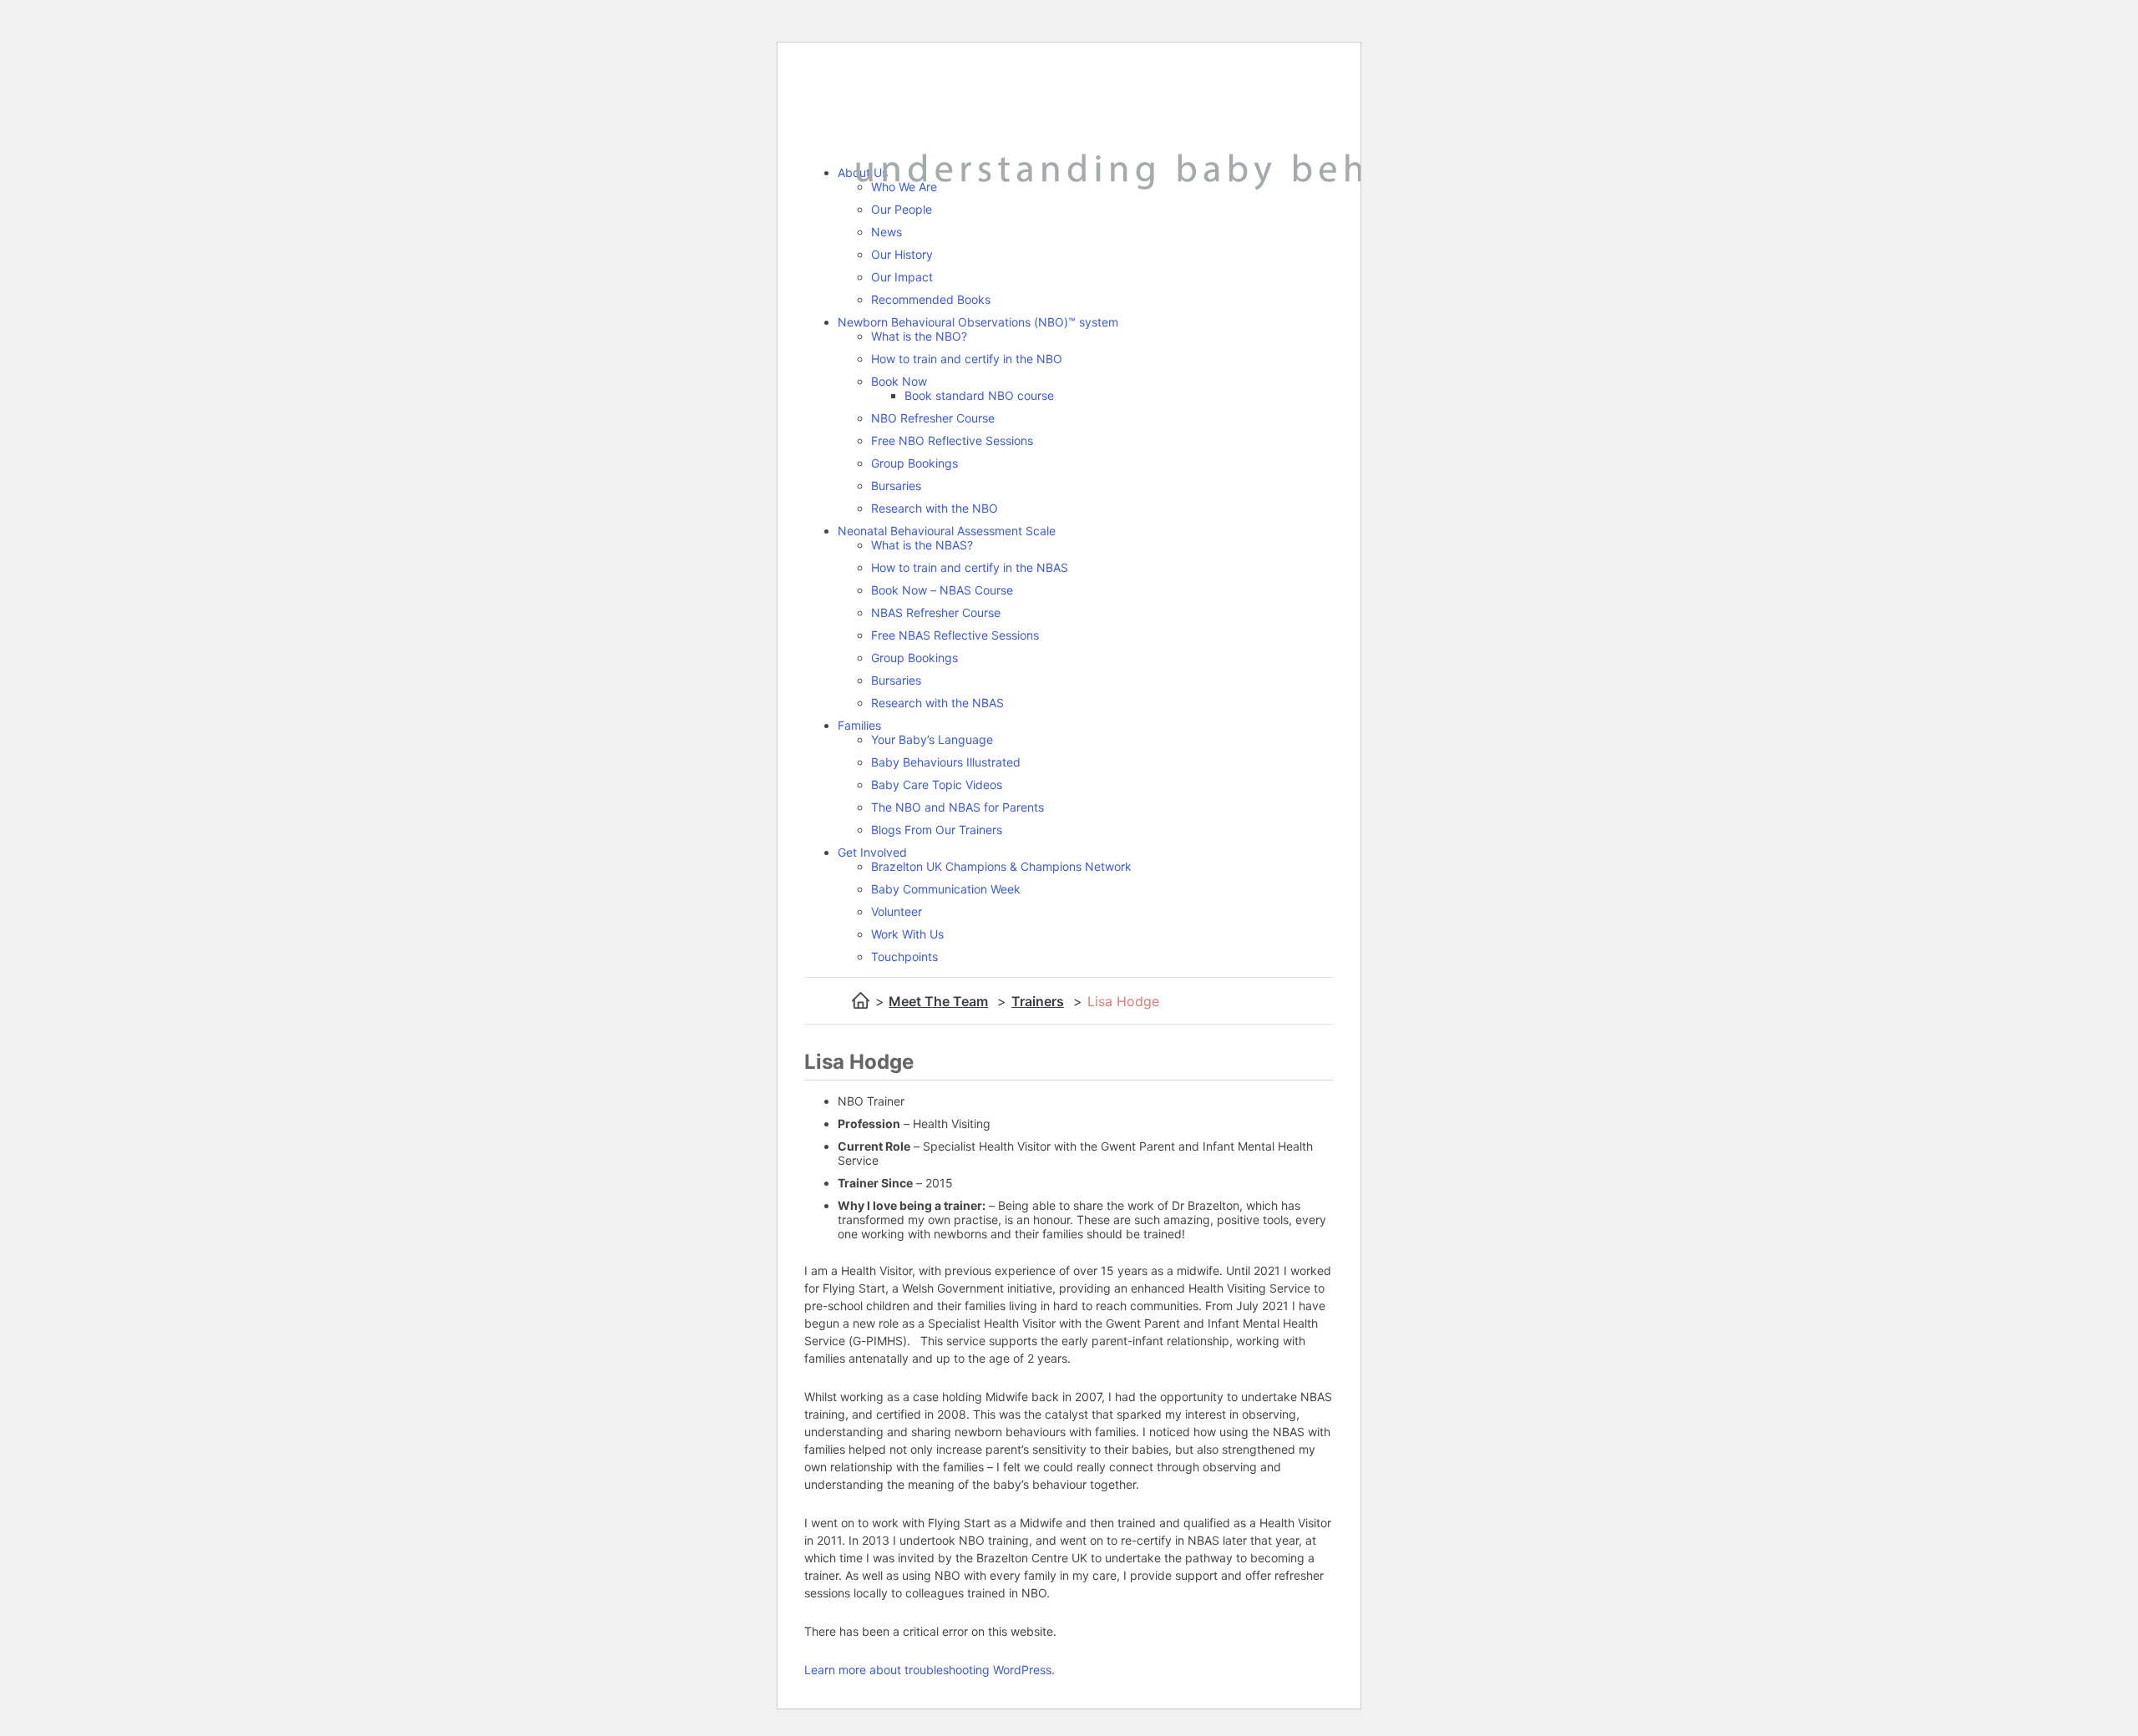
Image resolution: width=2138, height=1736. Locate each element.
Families (859, 725)
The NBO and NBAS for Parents (958, 807)
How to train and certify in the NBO (967, 359)
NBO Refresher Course (933, 418)
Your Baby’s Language (932, 739)
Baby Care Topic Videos (937, 784)
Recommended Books (931, 299)
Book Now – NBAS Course (942, 590)
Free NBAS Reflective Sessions (955, 635)
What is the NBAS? (922, 545)
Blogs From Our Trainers (937, 830)
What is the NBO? (919, 336)
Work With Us (907, 934)
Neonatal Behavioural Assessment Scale (947, 531)
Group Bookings (914, 463)
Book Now (899, 381)
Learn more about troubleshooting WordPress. (930, 1670)
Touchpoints (904, 957)
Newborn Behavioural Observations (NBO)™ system (978, 322)
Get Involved (872, 852)
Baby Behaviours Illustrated (946, 762)
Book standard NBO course (979, 395)
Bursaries (896, 486)
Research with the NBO (935, 508)
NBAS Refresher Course (936, 612)
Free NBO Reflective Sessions (952, 440)
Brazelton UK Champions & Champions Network (1001, 866)
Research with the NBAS (937, 703)
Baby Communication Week (946, 889)
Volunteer (897, 911)
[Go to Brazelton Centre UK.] (861, 1001)
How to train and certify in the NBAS (970, 567)
